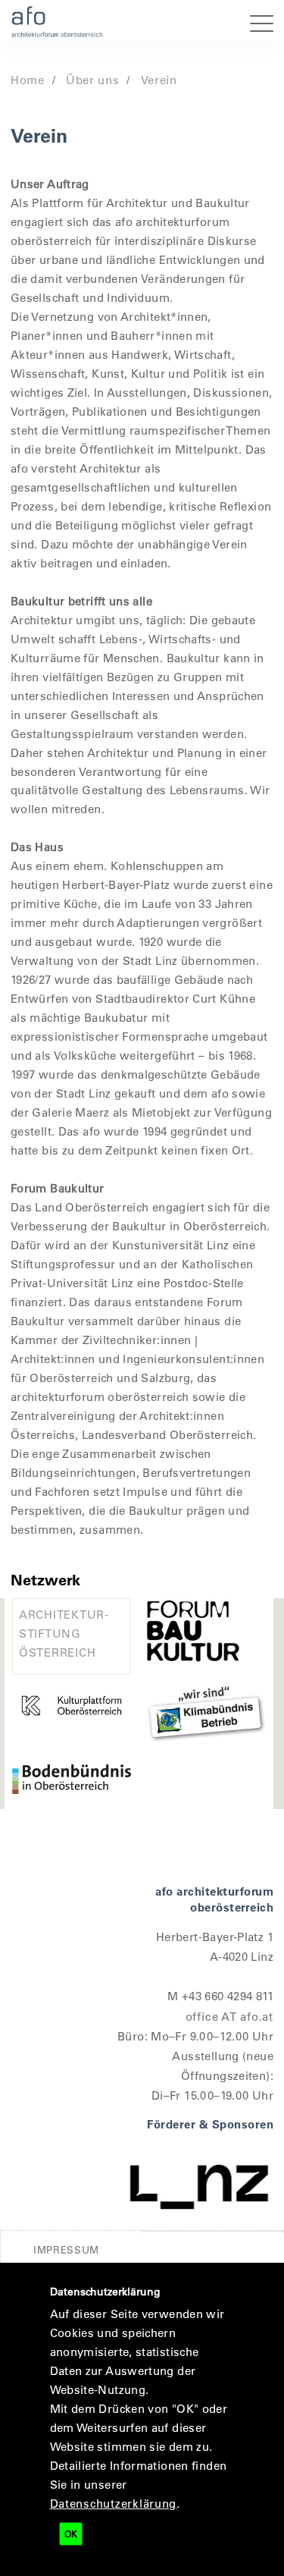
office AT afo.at (229, 2016)
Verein (159, 80)
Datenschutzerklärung (114, 2503)
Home (28, 80)
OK (71, 2534)
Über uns (93, 80)
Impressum (66, 2249)
